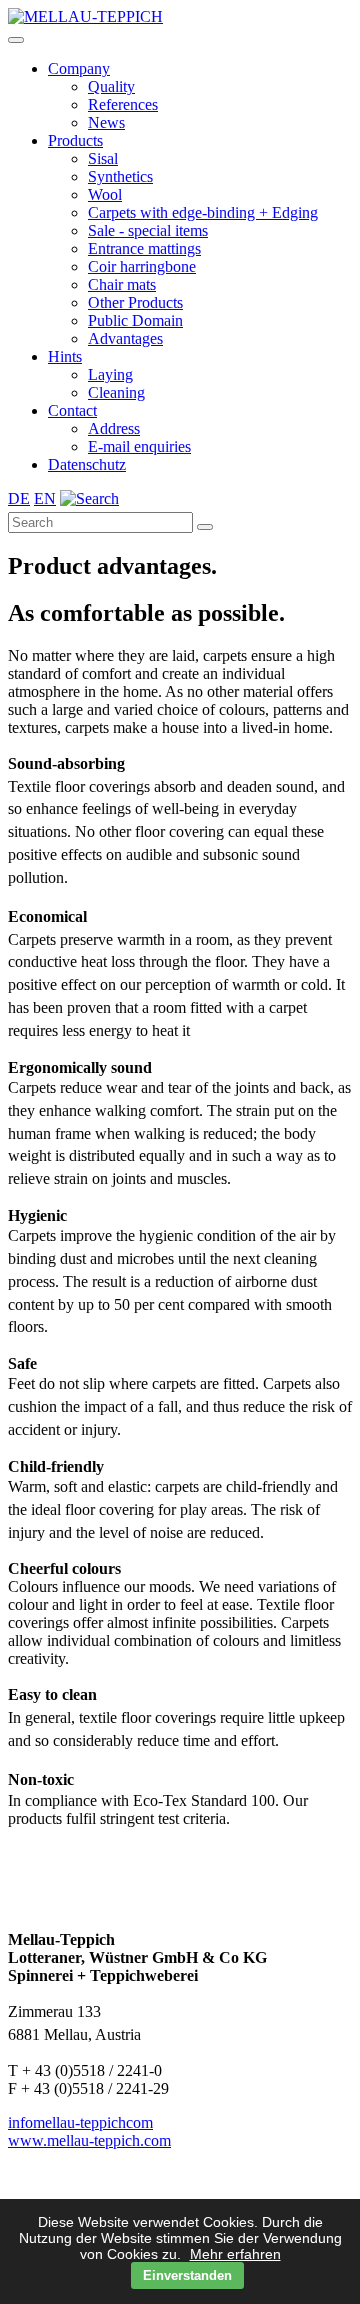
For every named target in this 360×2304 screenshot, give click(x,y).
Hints (65, 356)
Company (79, 68)
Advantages (125, 338)
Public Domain (135, 320)
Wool (105, 194)
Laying (110, 374)
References (123, 104)
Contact (72, 410)
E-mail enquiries (139, 446)
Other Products (135, 302)
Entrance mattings (144, 248)
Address (114, 428)
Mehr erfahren (235, 2254)
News (106, 122)
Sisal (103, 158)
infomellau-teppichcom (80, 2122)
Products (75, 140)
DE (19, 498)
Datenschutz (87, 464)
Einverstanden (187, 2275)
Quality (111, 86)
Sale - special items (148, 230)
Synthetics (120, 176)
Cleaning (116, 392)
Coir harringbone (142, 266)
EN (45, 498)
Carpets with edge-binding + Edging (203, 212)
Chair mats (122, 284)
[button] (16, 40)
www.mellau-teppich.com (89, 2140)
